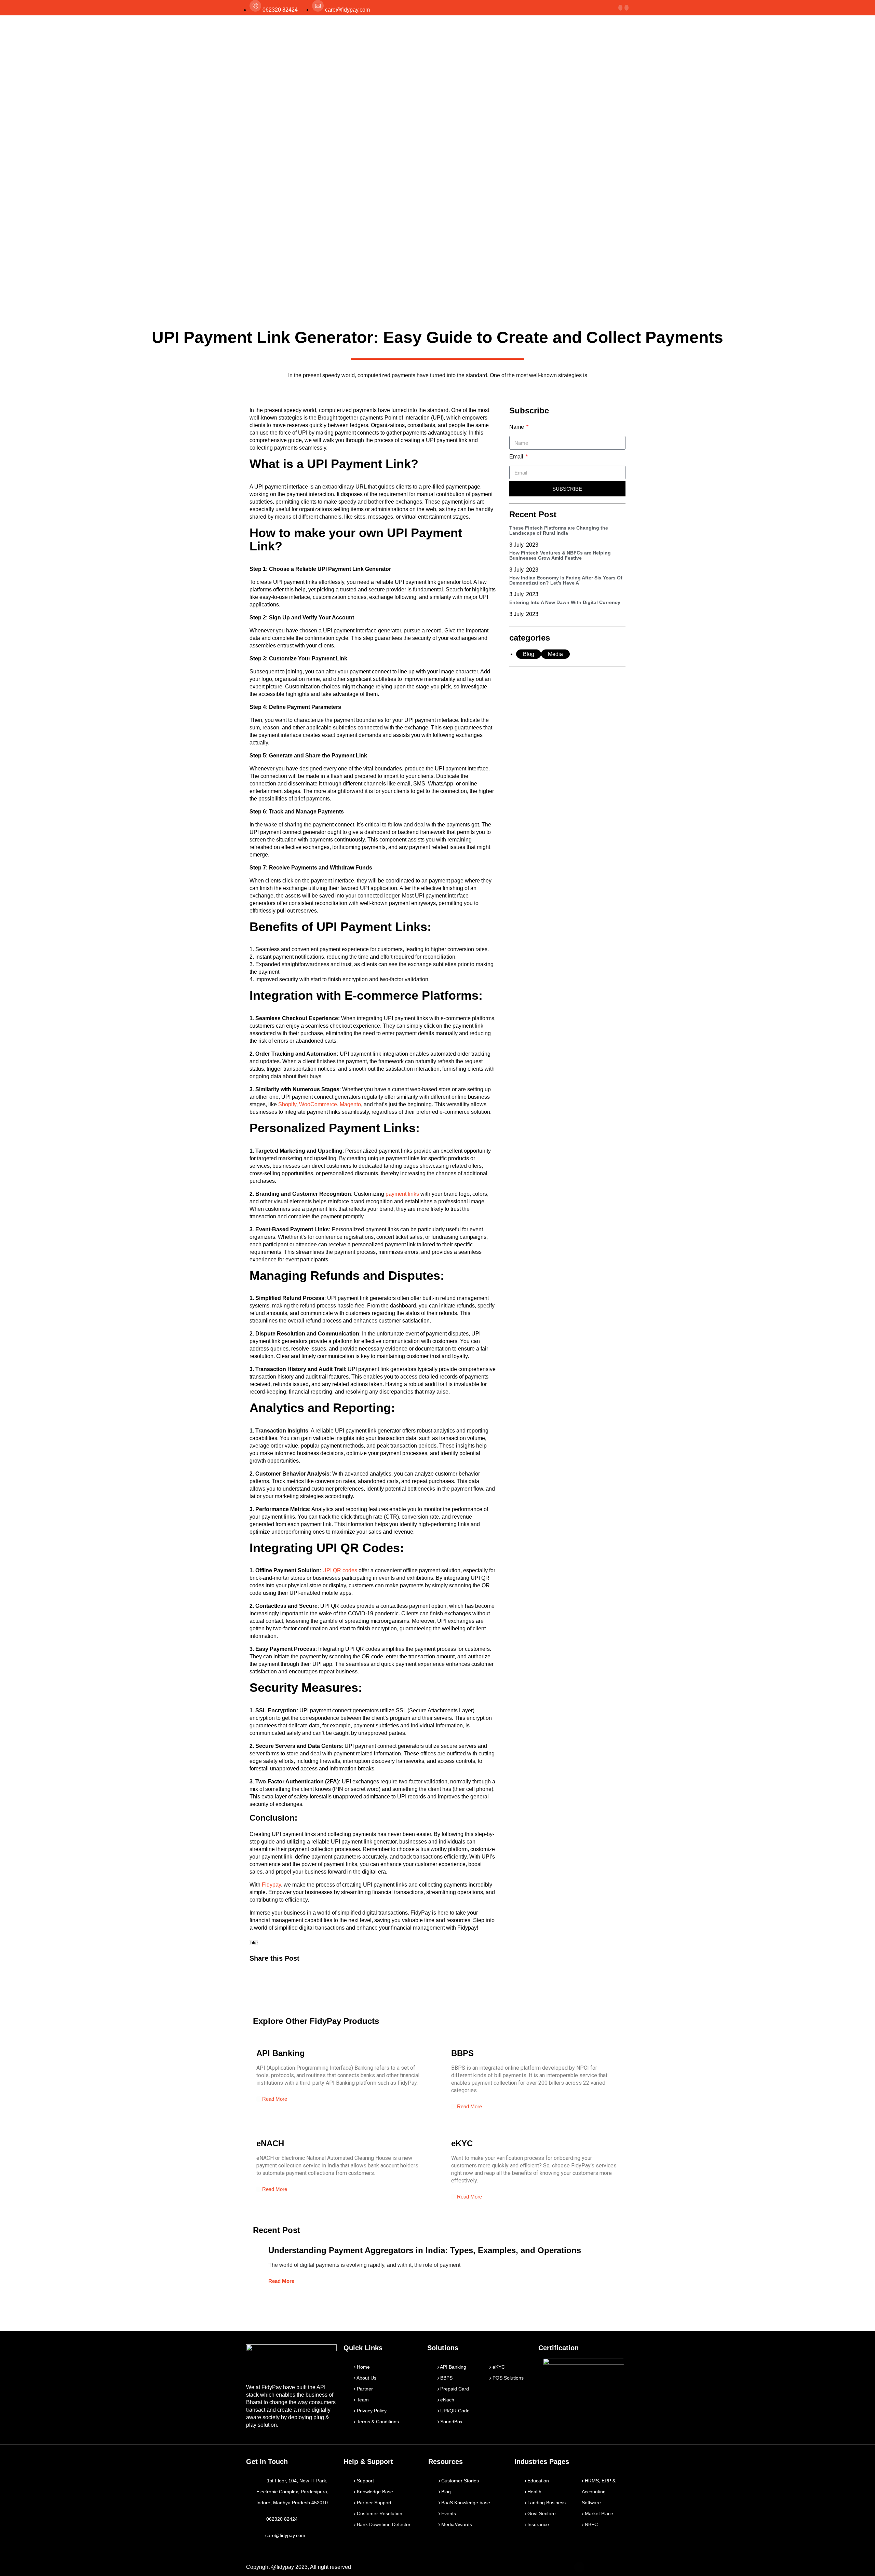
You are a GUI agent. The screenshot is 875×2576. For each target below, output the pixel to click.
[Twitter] (594, 2567)
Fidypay (271, 1885)
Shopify (287, 1104)
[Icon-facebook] (579, 2567)
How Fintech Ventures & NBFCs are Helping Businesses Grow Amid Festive (560, 555)
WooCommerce (318, 1104)
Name (517, 427)
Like (254, 1943)
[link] (627, 8)
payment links (402, 1194)
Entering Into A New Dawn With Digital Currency (565, 602)
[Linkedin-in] (609, 2567)
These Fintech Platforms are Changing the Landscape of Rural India (559, 530)
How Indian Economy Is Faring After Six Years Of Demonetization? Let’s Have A (566, 580)
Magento (350, 1104)
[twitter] (620, 8)
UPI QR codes (340, 1570)
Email (517, 457)
